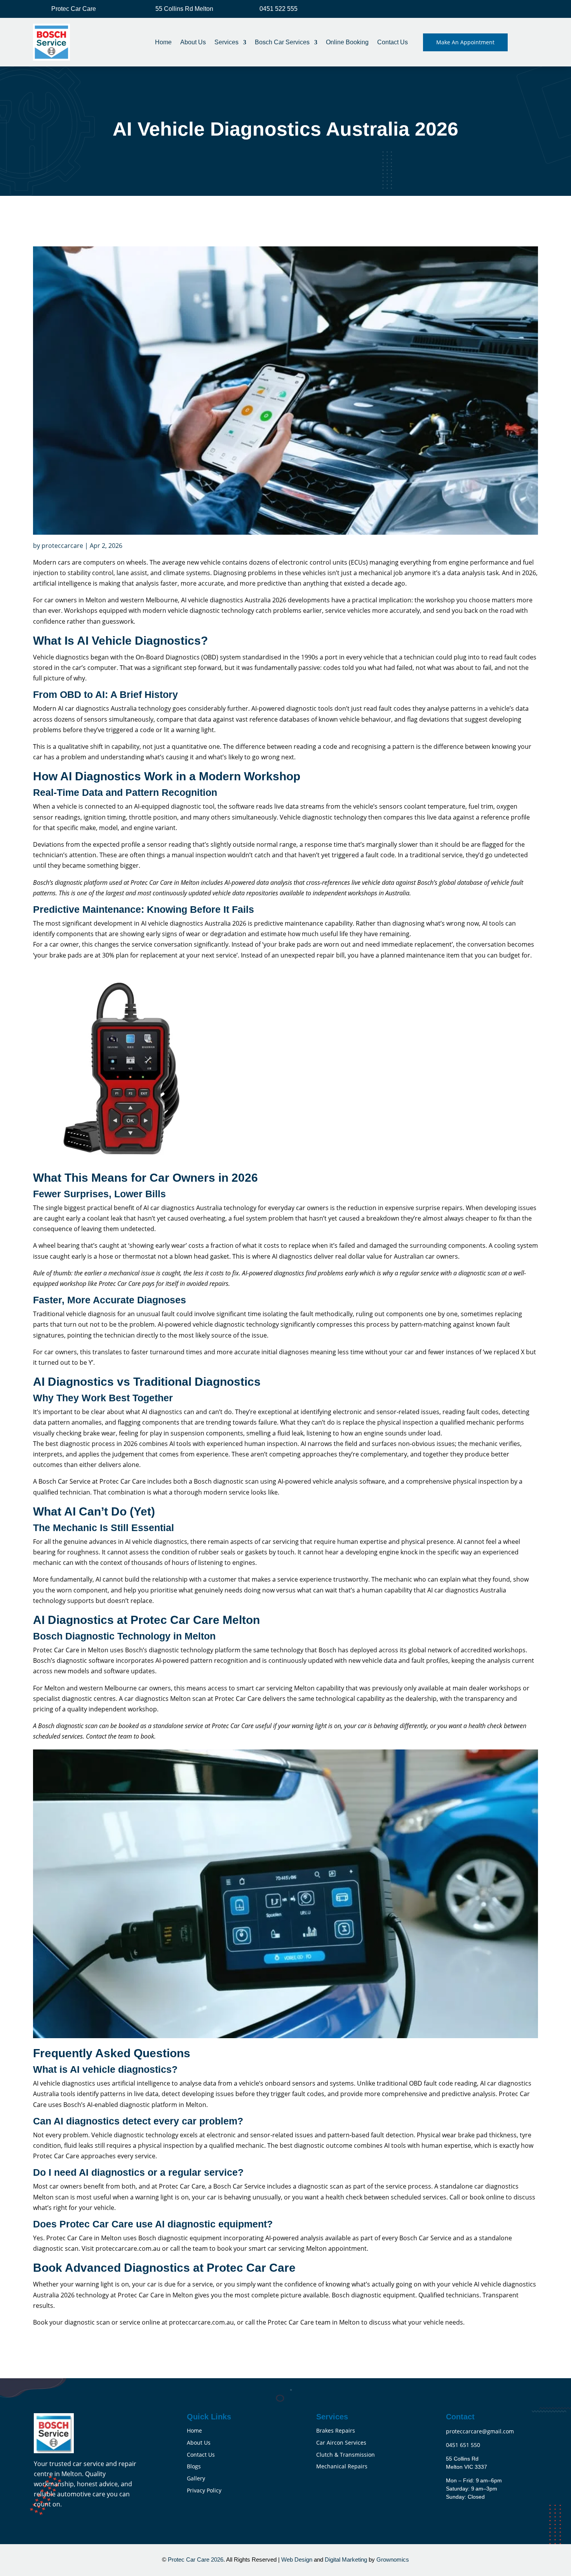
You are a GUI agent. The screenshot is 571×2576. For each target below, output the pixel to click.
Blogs (194, 2466)
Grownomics (393, 2559)
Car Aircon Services (341, 2443)
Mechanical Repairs (342, 2466)
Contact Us (393, 42)
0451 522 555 (279, 9)
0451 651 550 (463, 2445)
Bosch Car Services (282, 42)
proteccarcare (62, 546)
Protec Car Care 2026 (195, 2559)
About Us (193, 42)
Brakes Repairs (336, 2430)
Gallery (196, 2478)
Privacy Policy (204, 2490)
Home (163, 42)
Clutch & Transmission (346, 2455)
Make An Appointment (465, 42)
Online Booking (347, 42)
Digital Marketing (346, 2559)
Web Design (298, 2559)
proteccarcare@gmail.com (480, 2431)
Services (226, 42)
